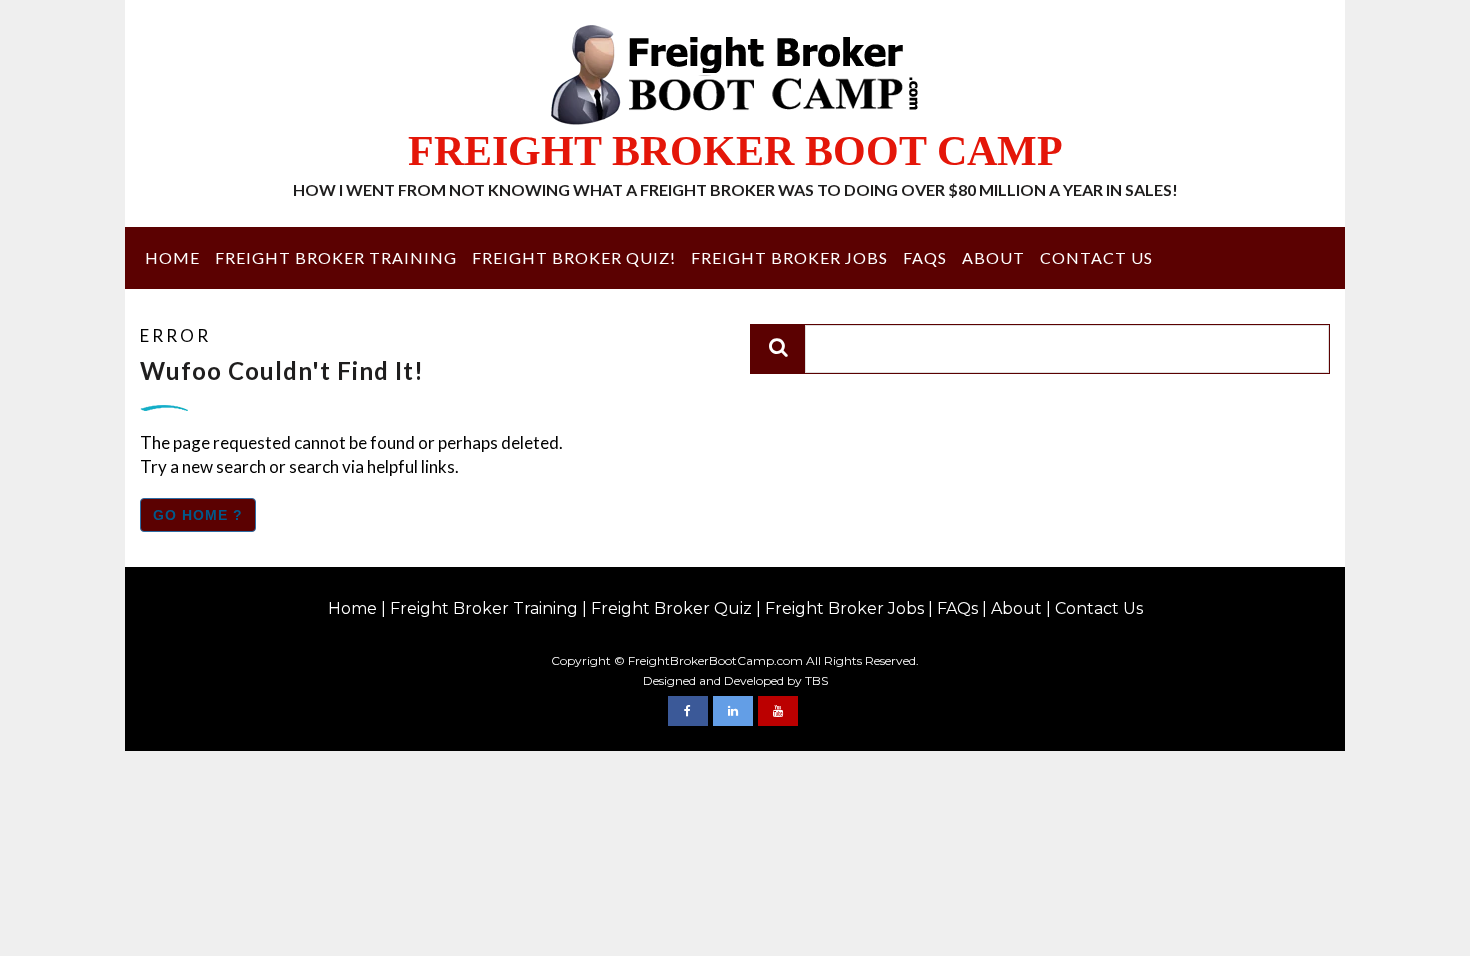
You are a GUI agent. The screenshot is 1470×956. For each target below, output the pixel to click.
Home (172, 257)
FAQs (925, 257)
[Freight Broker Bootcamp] (688, 711)
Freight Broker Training (336, 257)
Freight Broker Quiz (671, 608)
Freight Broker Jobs (789, 257)
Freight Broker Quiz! (574, 257)
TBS (816, 680)
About (993, 257)
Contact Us (1096, 257)
